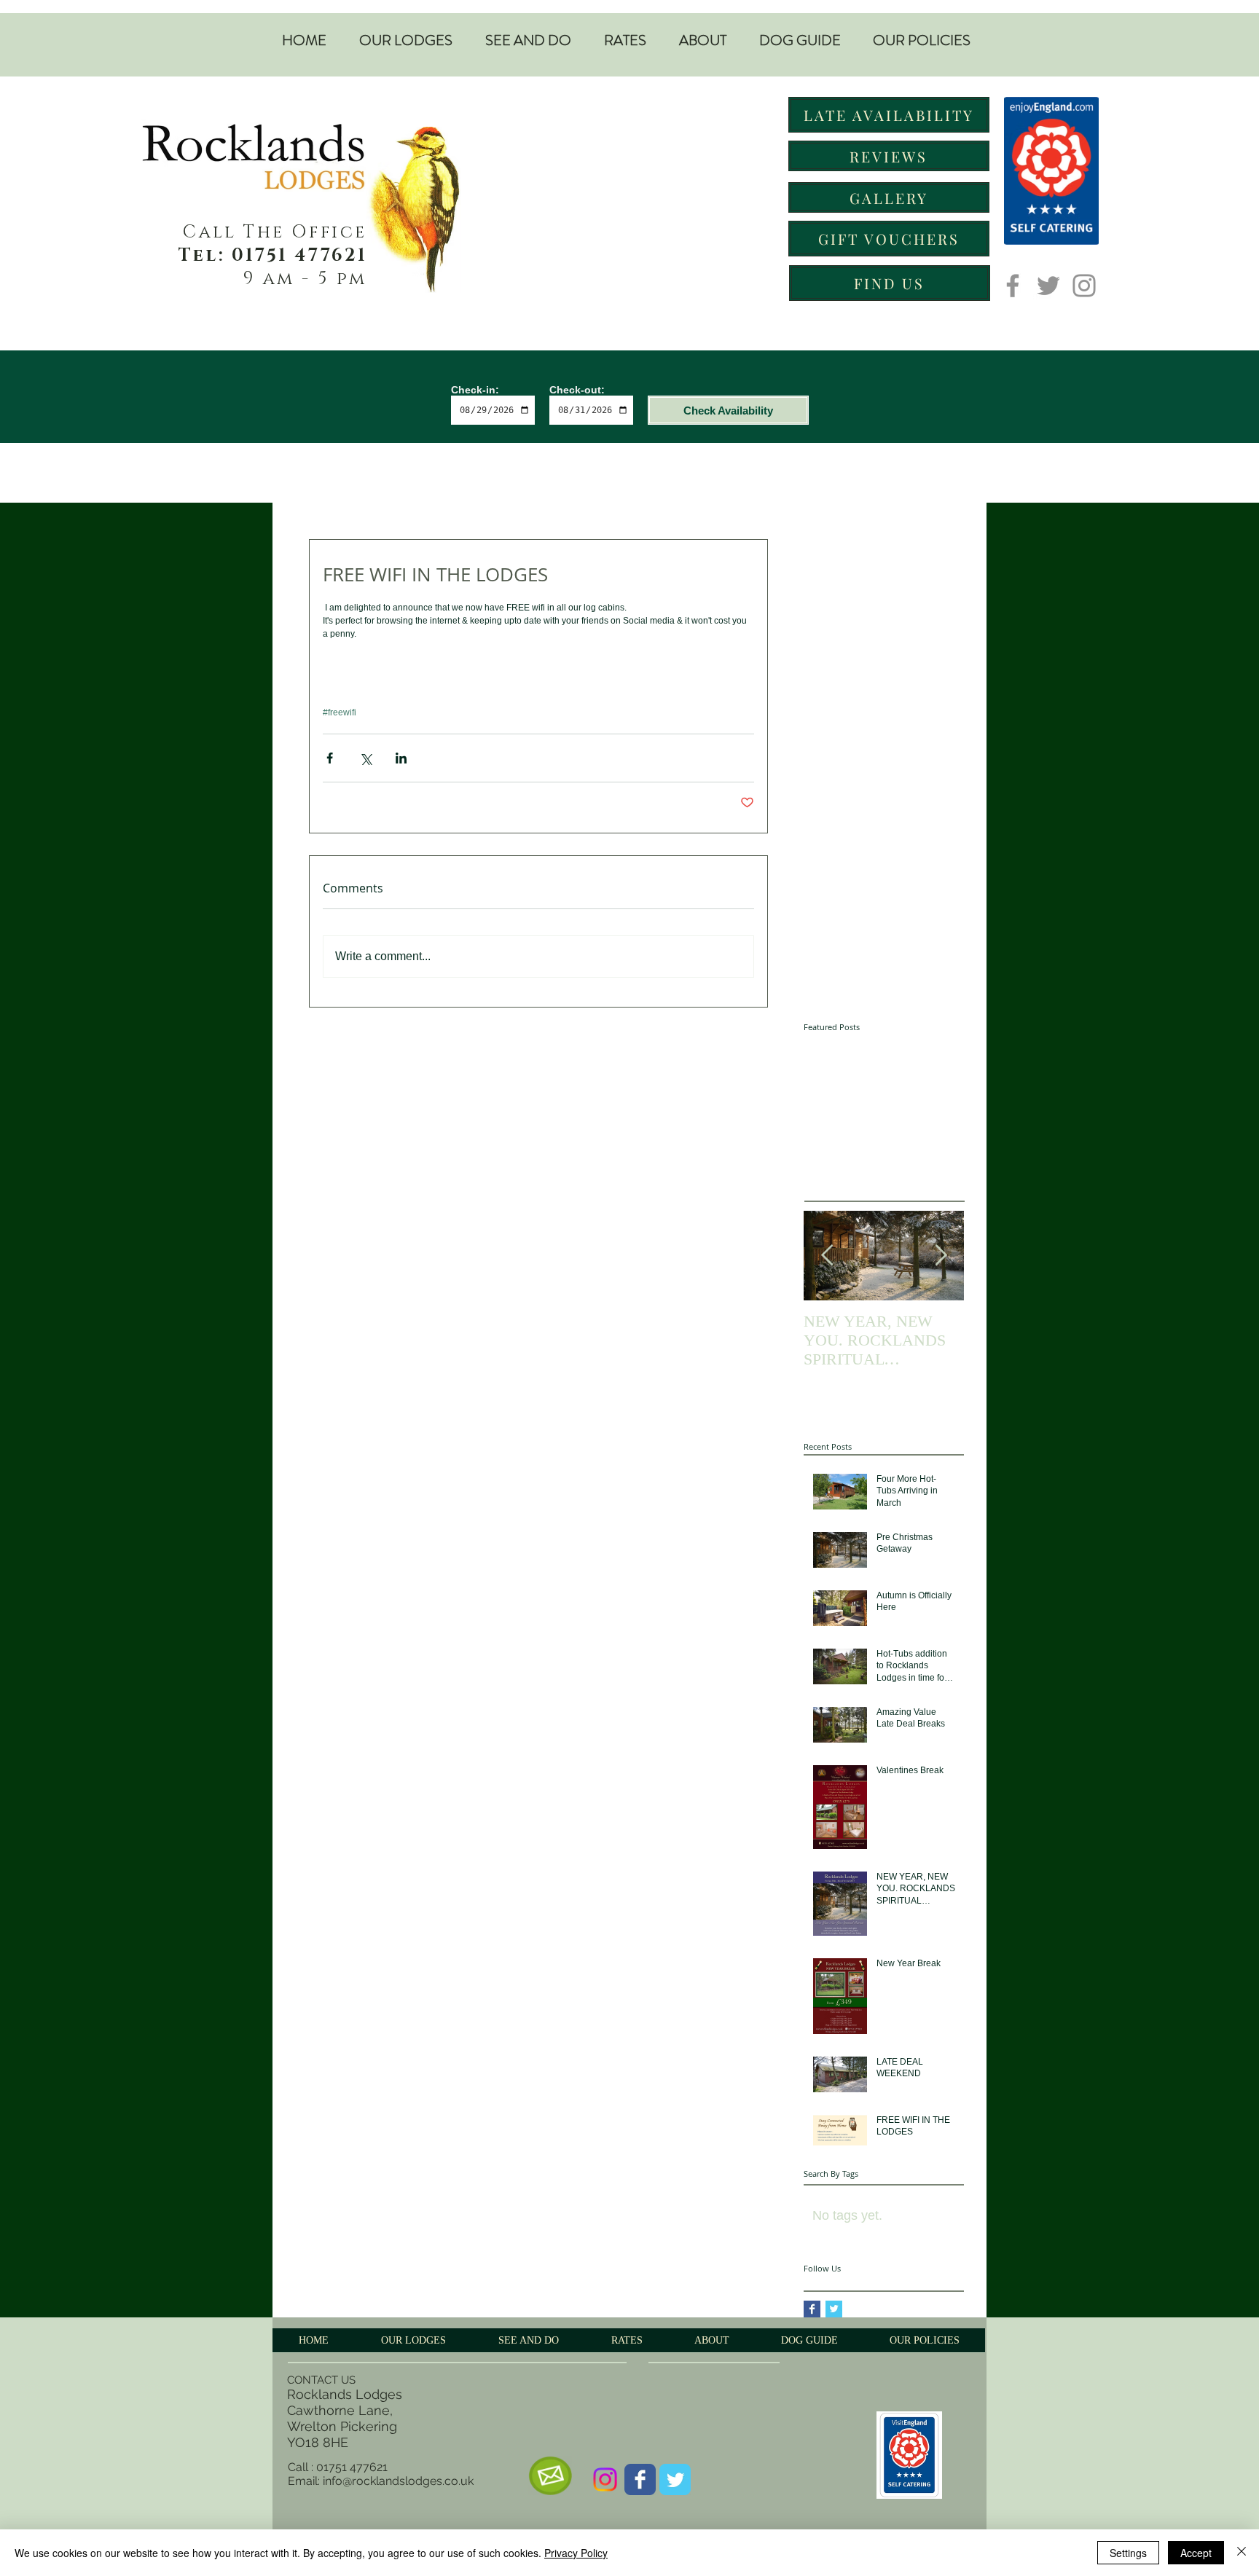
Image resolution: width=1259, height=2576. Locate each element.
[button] (406, 41)
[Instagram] (1084, 286)
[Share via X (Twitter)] (365, 758)
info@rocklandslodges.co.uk (398, 2481)
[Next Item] (941, 1256)
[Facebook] (1013, 286)
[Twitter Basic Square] (834, 2309)
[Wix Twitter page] (675, 2479)
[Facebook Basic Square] (812, 2309)
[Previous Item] (827, 1256)
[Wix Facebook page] (640, 2479)
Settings (1128, 2553)
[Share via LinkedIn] (401, 758)
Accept (1196, 2553)
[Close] (1242, 2553)
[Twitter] (1048, 286)
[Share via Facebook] (330, 758)
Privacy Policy (576, 2553)
